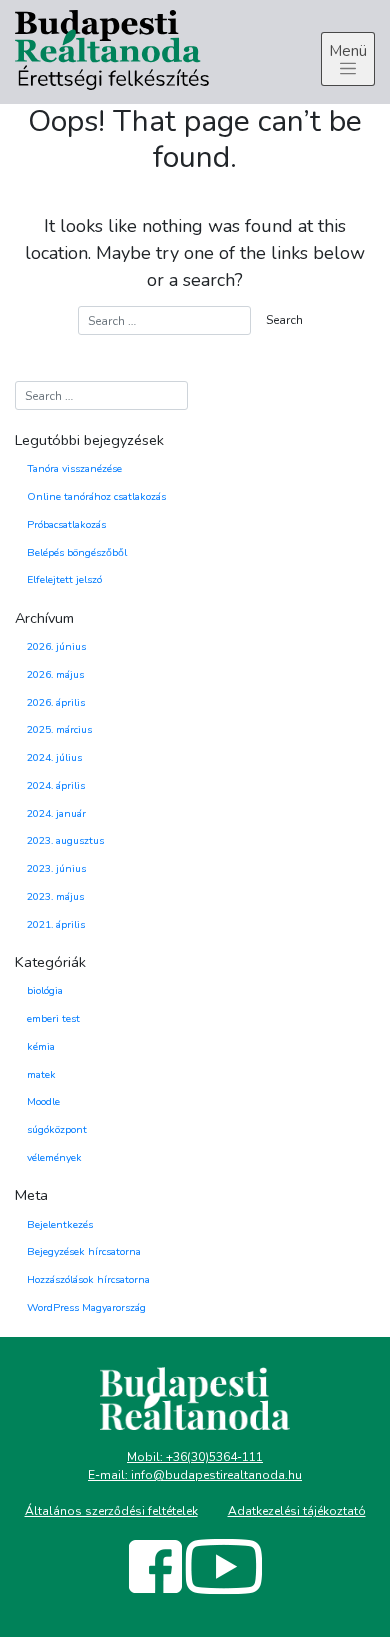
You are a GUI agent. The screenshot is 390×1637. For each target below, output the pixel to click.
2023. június (56, 868)
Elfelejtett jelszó (64, 579)
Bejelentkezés (60, 1224)
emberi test (53, 1018)
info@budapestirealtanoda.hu (216, 1475)
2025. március (59, 729)
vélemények (54, 1157)
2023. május (55, 896)
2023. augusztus (65, 840)
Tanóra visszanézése (74, 468)
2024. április (56, 785)
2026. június (56, 646)
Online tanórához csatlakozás (96, 496)
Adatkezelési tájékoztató (297, 1511)
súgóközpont (57, 1129)
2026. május (55, 674)
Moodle (43, 1101)
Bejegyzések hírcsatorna (84, 1251)
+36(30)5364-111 (214, 1457)
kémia (41, 1046)
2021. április (56, 924)
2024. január (56, 813)
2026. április (56, 702)
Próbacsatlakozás (66, 524)
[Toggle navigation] (348, 59)
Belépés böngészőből (77, 552)
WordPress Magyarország (86, 1307)
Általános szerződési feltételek (111, 1511)
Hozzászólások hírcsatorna (88, 1279)
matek (41, 1074)
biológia (45, 990)
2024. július (54, 757)
